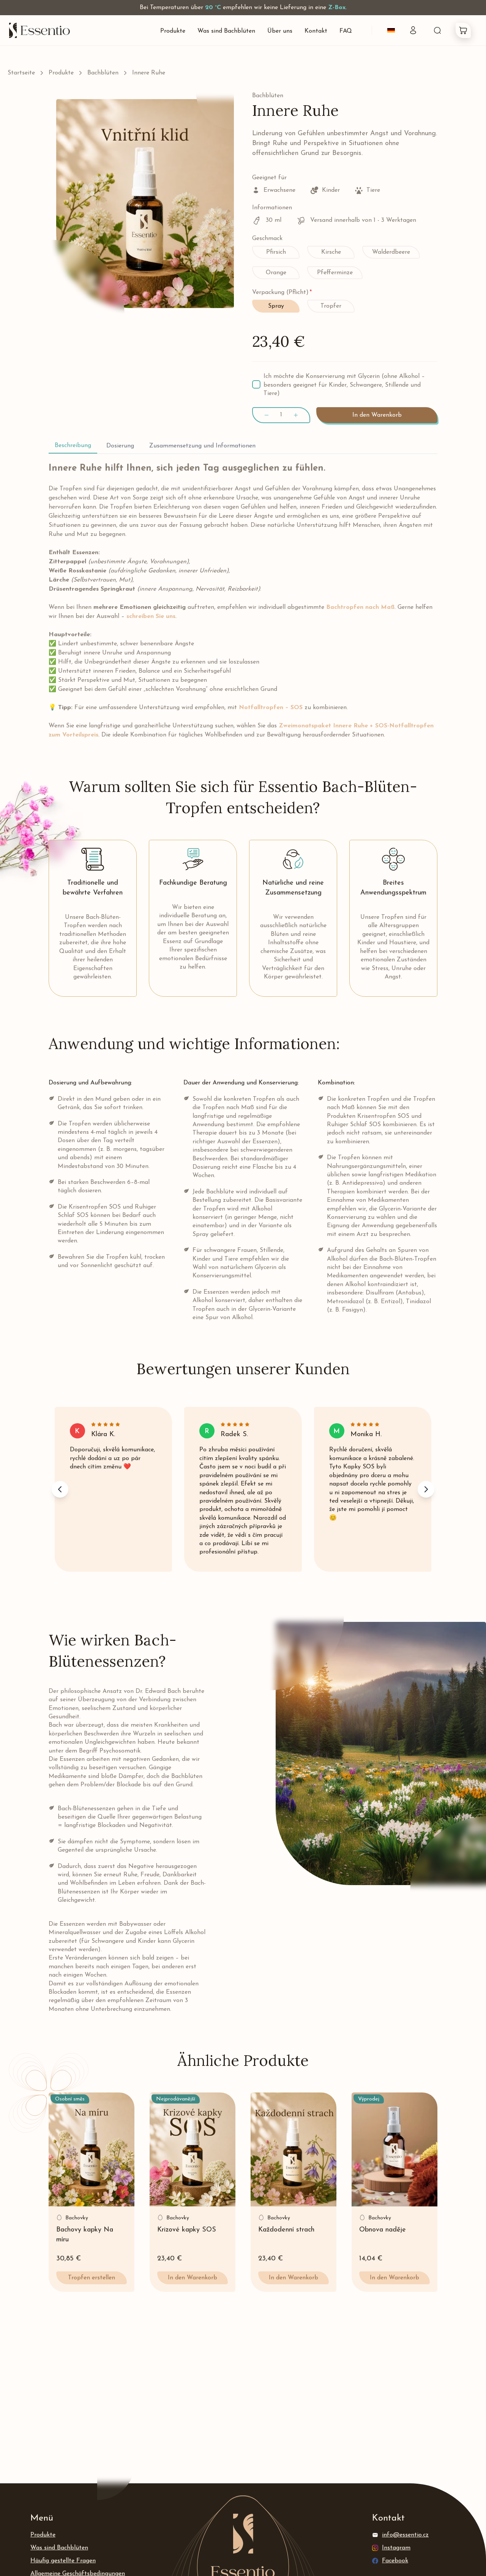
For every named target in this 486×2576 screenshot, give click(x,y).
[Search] (437, 30)
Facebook (395, 2561)
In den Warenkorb (377, 415)
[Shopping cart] (463, 30)
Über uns (280, 31)
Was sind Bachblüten (226, 31)
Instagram (396, 2548)
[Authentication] (413, 30)
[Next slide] (426, 1489)
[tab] (73, 446)
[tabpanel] (243, 601)
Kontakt (316, 31)
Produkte (173, 31)
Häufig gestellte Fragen (63, 2561)
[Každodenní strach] (293, 2149)
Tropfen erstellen (92, 2278)
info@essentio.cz (405, 2535)
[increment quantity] (296, 415)
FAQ (346, 31)
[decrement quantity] (267, 415)
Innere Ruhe (149, 73)
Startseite (21, 73)
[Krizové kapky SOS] (193, 2149)
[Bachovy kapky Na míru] (92, 2149)
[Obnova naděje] (394, 2149)
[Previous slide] (60, 1489)
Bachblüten (103, 73)
